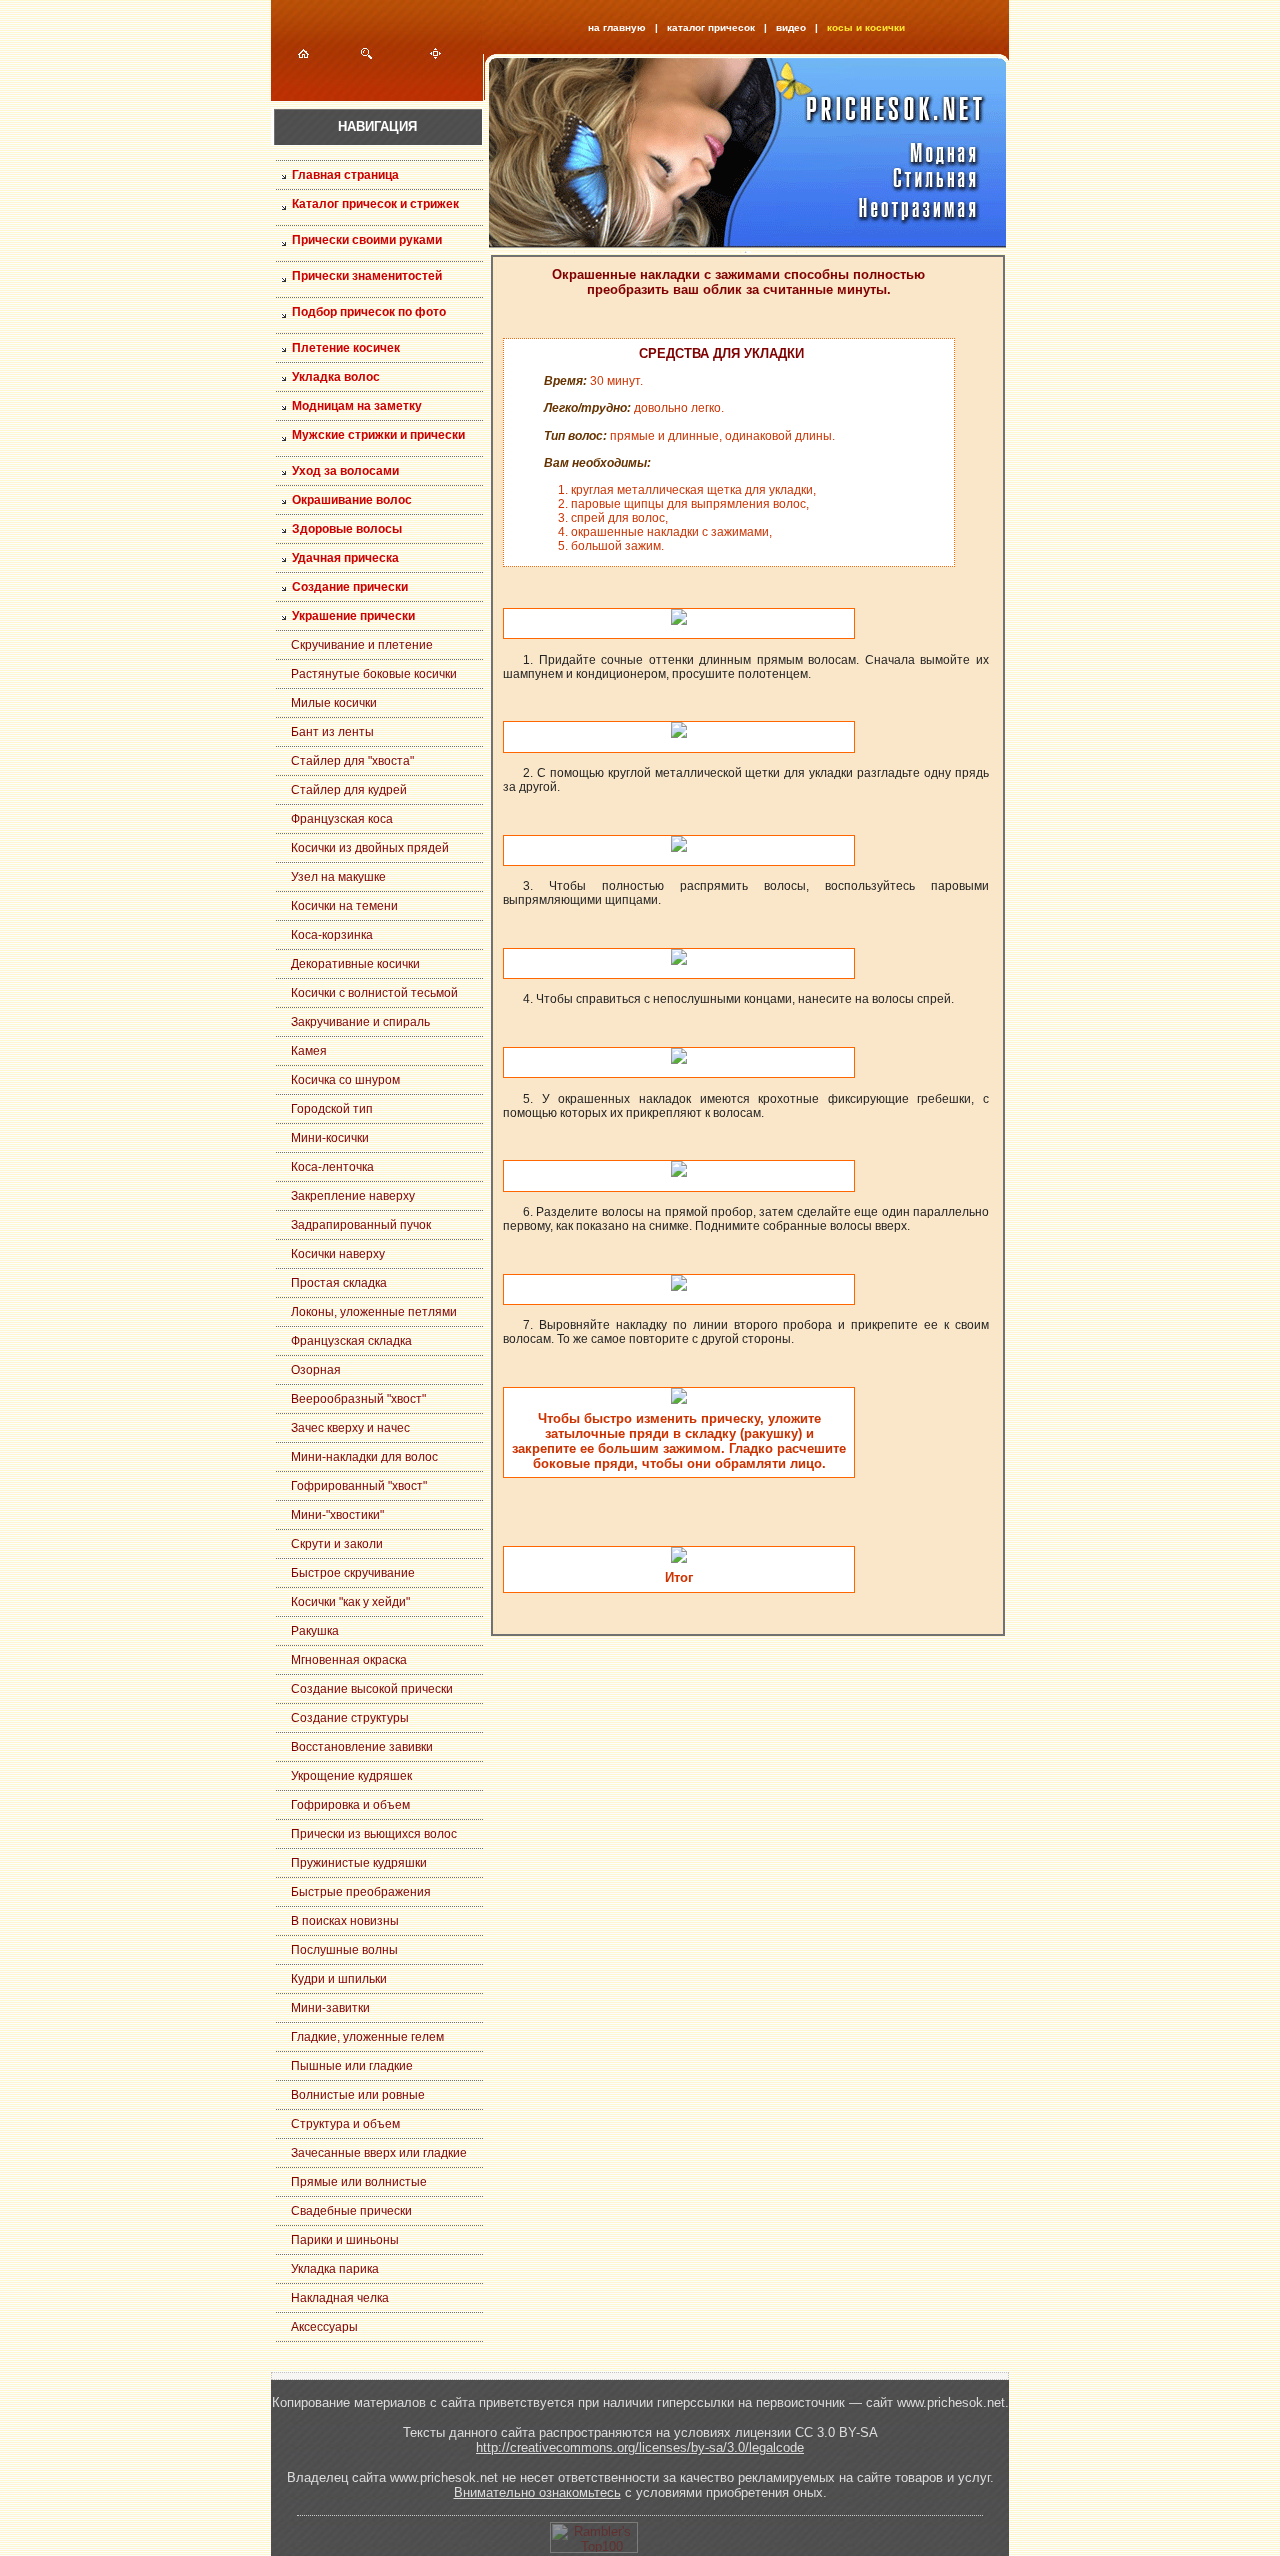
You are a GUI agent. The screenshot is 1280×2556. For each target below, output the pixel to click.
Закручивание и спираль (360, 1022)
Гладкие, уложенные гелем (367, 2037)
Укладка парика (335, 2269)
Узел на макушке (338, 877)
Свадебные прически (351, 2211)
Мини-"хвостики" (337, 1515)
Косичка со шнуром (345, 1080)
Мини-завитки (330, 2008)
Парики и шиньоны (345, 2240)
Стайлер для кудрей (349, 790)
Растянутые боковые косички (374, 674)
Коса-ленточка (332, 1167)
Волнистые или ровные (358, 2095)
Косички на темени (344, 906)
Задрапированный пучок (361, 1225)
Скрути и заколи (337, 1544)
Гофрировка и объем (350, 1805)
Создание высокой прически (372, 1689)
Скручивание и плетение (362, 645)
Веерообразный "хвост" (358, 1399)
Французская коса (342, 819)
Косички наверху (338, 1254)
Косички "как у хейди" (350, 1602)
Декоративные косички (355, 964)
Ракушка (315, 1631)
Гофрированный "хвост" (359, 1486)
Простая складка (339, 1283)
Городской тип (332, 1109)
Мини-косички (330, 1138)
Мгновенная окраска (349, 1660)
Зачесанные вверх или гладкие (379, 2153)
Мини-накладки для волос (364, 1457)
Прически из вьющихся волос (374, 1834)
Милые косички (334, 703)
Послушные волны (344, 1950)
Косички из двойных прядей (370, 848)
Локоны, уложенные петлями (374, 1312)
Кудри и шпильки (339, 1979)
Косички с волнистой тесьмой (374, 993)
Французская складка (351, 1341)
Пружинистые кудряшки (359, 1863)
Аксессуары (324, 2327)
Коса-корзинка (332, 935)
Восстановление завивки (362, 1747)
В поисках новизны (345, 1921)
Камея (309, 1051)
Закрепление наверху (353, 1196)
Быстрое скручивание (353, 1573)
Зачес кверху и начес (350, 1428)
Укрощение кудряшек (351, 1776)
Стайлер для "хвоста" (352, 761)
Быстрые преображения (361, 1892)
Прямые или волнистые (359, 2182)
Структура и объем (345, 2124)
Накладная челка (340, 2298)
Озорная (316, 1370)
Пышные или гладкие (352, 2066)
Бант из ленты (332, 732)
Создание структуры (350, 1718)
